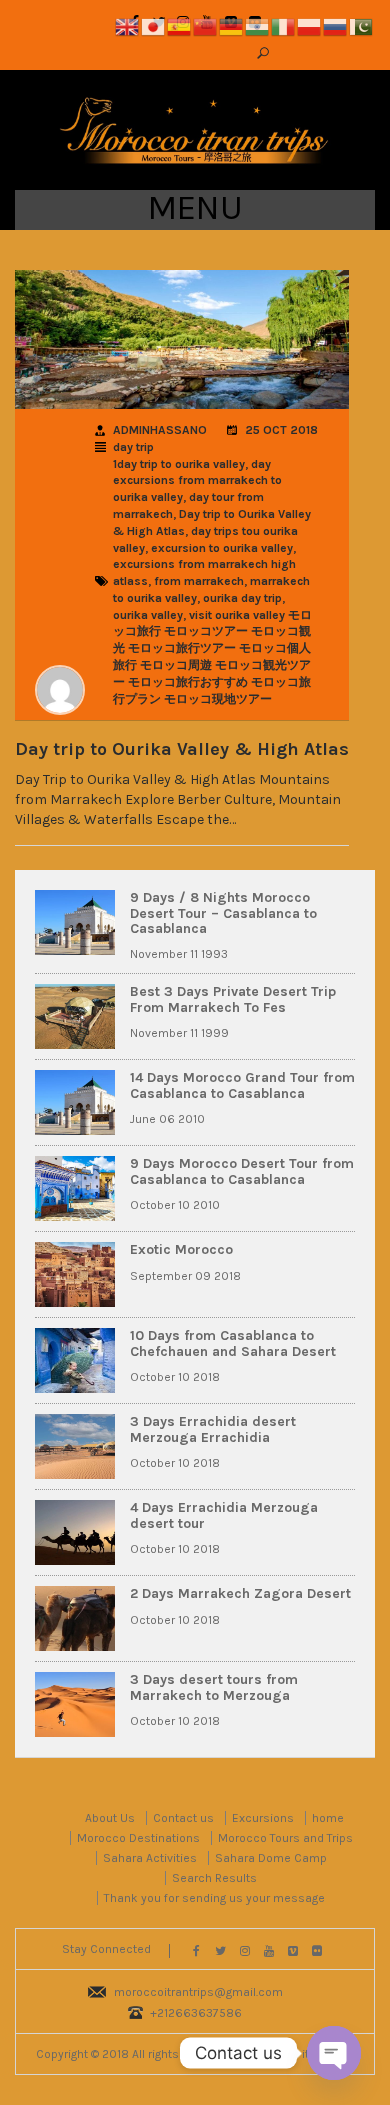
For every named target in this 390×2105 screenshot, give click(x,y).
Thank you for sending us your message (214, 1898)
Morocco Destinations (138, 1838)
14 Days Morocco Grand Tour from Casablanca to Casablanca (242, 1085)
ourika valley (148, 615)
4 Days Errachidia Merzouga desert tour (224, 1515)
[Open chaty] (334, 2053)
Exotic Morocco (181, 1249)
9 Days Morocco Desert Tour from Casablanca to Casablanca (242, 1171)
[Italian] (284, 25)
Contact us (183, 1818)
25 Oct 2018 (281, 430)
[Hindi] (258, 25)
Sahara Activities (150, 1858)
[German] (232, 25)
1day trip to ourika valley (179, 464)
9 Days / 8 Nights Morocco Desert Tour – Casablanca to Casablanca (223, 913)
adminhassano (160, 430)
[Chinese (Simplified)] (206, 25)
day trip (133, 447)
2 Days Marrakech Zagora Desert (240, 1593)
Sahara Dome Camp (271, 1858)
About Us (110, 1818)
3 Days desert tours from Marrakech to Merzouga (214, 1687)
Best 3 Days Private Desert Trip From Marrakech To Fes (233, 999)
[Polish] (310, 25)
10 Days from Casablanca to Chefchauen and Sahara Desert (233, 1343)
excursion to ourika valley (222, 548)
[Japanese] (154, 25)
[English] (128, 25)
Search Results (214, 1878)
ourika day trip (242, 598)
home (328, 1818)
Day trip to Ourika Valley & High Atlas (182, 750)
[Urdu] (362, 25)
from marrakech (199, 581)
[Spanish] (180, 25)
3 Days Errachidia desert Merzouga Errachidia (213, 1429)
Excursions (263, 1818)
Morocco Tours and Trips (285, 1838)
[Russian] (336, 25)
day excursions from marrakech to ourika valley (197, 481)
